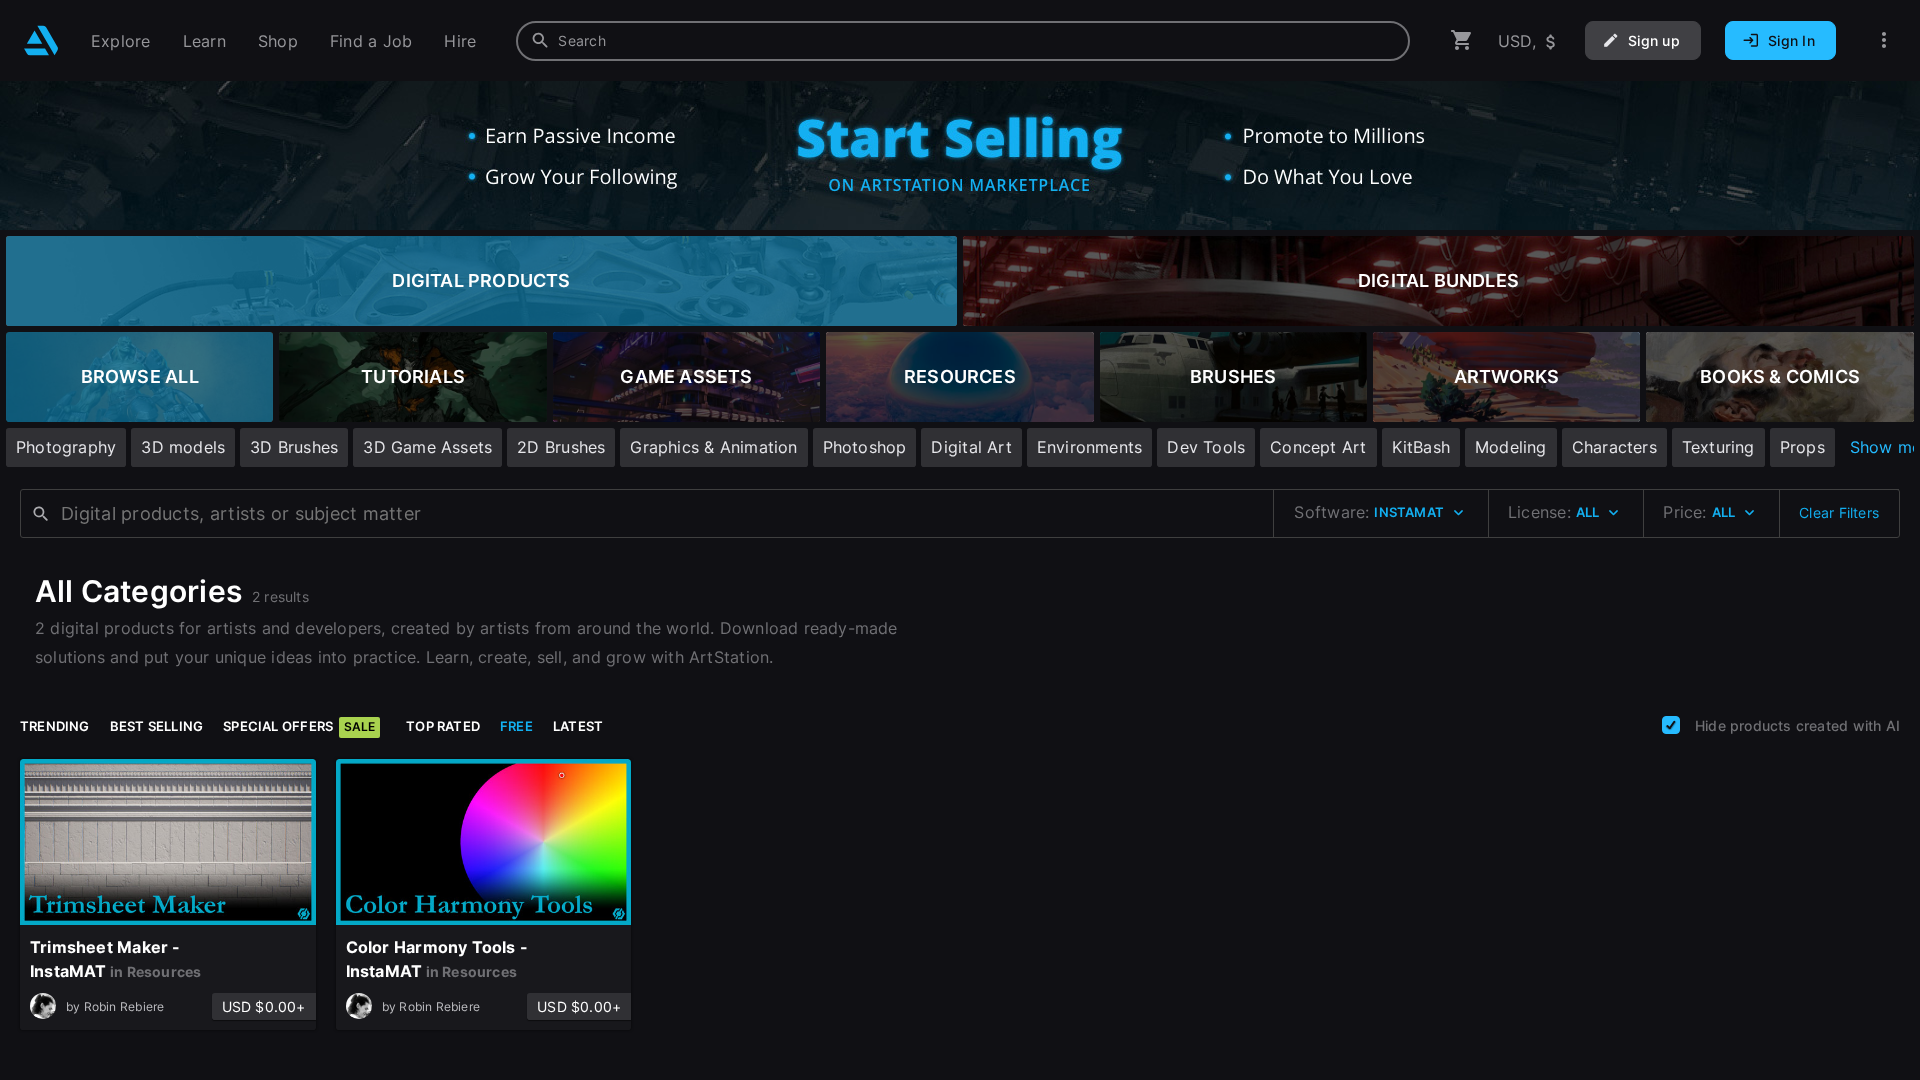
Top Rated (443, 726)
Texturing (1718, 447)
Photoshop (865, 447)
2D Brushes (561, 447)
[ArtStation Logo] (41, 40)
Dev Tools (1206, 447)
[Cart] (1462, 40)
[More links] (1884, 40)
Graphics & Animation (713, 447)
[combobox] (963, 41)
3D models (183, 447)
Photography (66, 447)
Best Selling (157, 726)
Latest (578, 726)
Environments (1090, 447)
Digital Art (971, 447)
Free (516, 726)
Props (1802, 447)
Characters (1614, 447)
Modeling (1511, 447)
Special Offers (299, 726)
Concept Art (1318, 447)
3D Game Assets (427, 447)
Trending (55, 726)
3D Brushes (294, 447)
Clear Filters (1839, 512)
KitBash (1421, 447)
